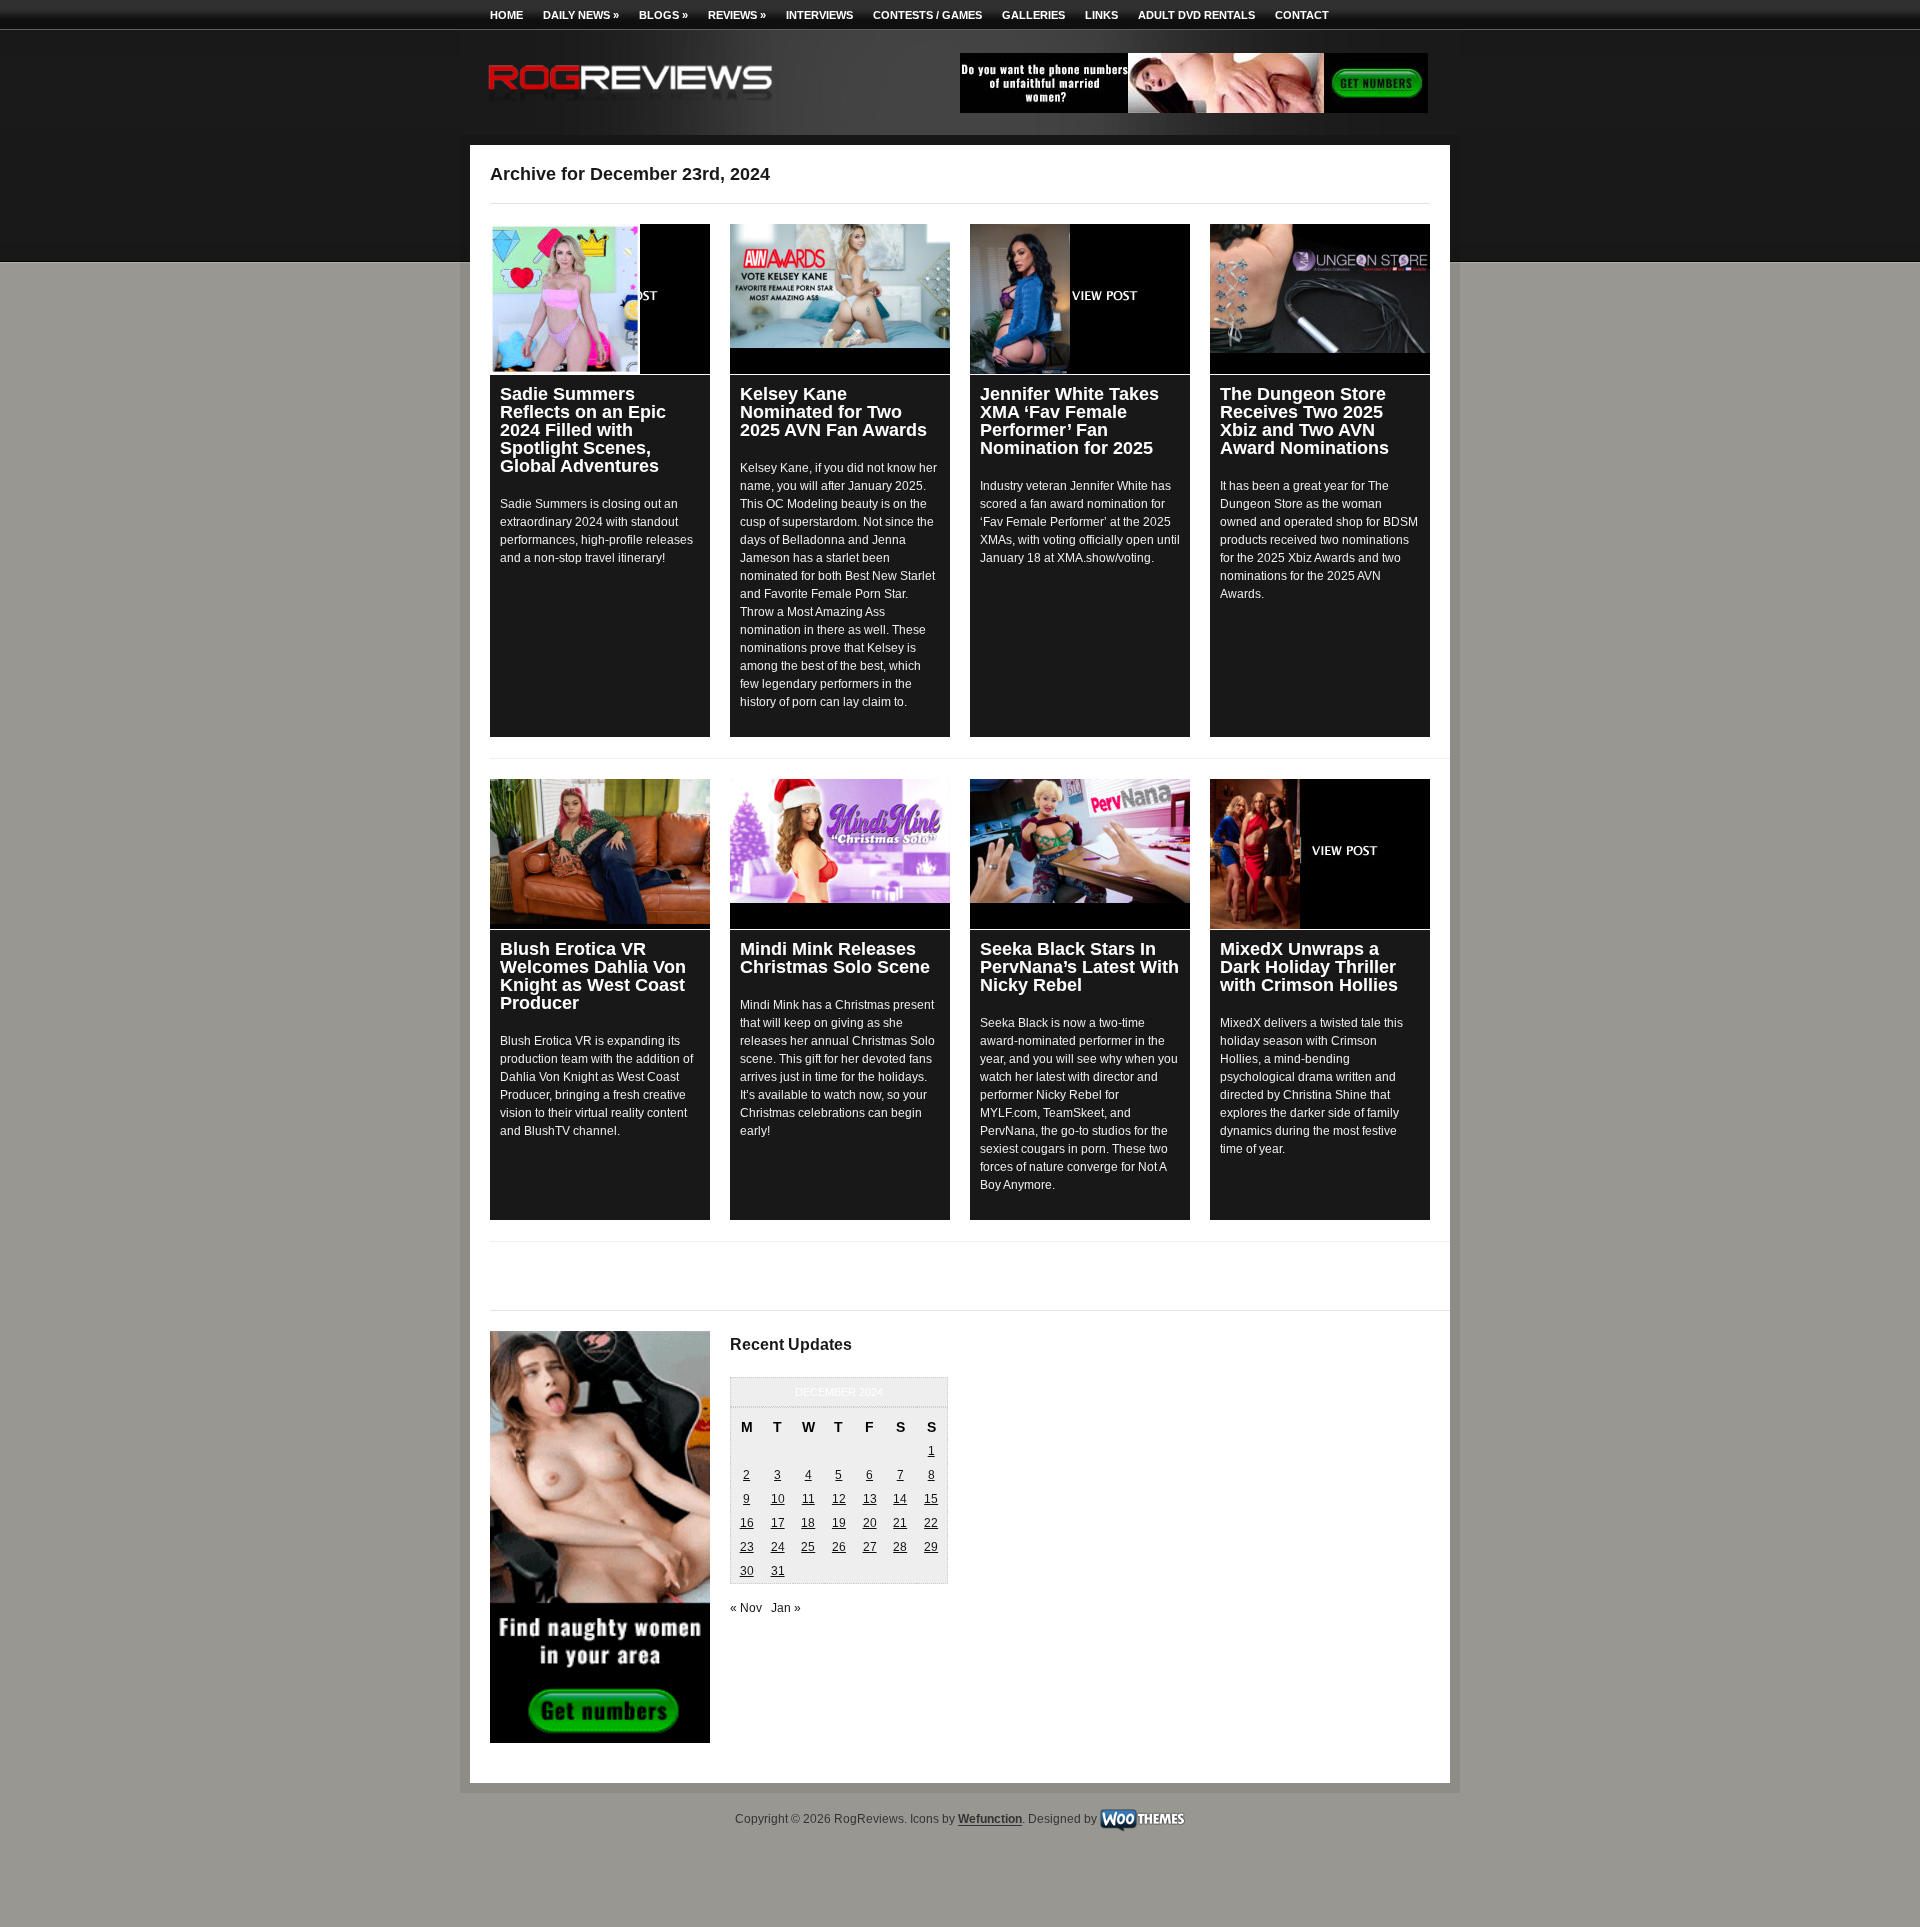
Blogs (663, 15)
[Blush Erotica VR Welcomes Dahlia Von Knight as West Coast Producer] (600, 851)
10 (778, 1499)
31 (778, 1571)
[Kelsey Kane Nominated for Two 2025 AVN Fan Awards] (840, 286)
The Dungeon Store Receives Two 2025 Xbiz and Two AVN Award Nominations (1304, 421)
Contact (1302, 15)
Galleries (1033, 15)
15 (931, 1499)
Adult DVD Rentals (1196, 15)
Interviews (819, 15)
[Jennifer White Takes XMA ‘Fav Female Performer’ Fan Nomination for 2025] (1080, 299)
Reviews (737, 15)
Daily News (581, 15)
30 (747, 1571)
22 (931, 1523)
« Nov (746, 1608)
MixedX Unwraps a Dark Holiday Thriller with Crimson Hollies (1309, 967)
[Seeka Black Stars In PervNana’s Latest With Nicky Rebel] (1080, 841)
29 (931, 1547)
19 (839, 1523)
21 (900, 1523)
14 (900, 1499)
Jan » (786, 1608)
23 (747, 1547)
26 (839, 1547)
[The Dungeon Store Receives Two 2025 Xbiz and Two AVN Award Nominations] (1320, 288)
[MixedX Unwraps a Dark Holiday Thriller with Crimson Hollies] (1320, 854)
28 (900, 1547)
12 (839, 1499)
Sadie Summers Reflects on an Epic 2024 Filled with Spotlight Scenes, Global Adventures (583, 430)
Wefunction (990, 1820)
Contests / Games (927, 15)
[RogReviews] (630, 105)
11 (808, 1499)
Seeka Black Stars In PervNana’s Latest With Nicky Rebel (1079, 967)
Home (506, 15)
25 (808, 1547)
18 (808, 1523)
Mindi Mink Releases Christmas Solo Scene (835, 958)
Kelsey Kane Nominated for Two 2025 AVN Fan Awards (833, 412)
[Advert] (1194, 109)
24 (778, 1547)
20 (870, 1523)
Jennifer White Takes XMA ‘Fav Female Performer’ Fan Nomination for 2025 (1069, 421)
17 (778, 1523)
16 (747, 1523)
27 (870, 1547)
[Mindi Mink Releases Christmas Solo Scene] (840, 841)
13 (870, 1499)
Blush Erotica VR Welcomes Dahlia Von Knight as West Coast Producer (593, 976)
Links (1101, 15)
